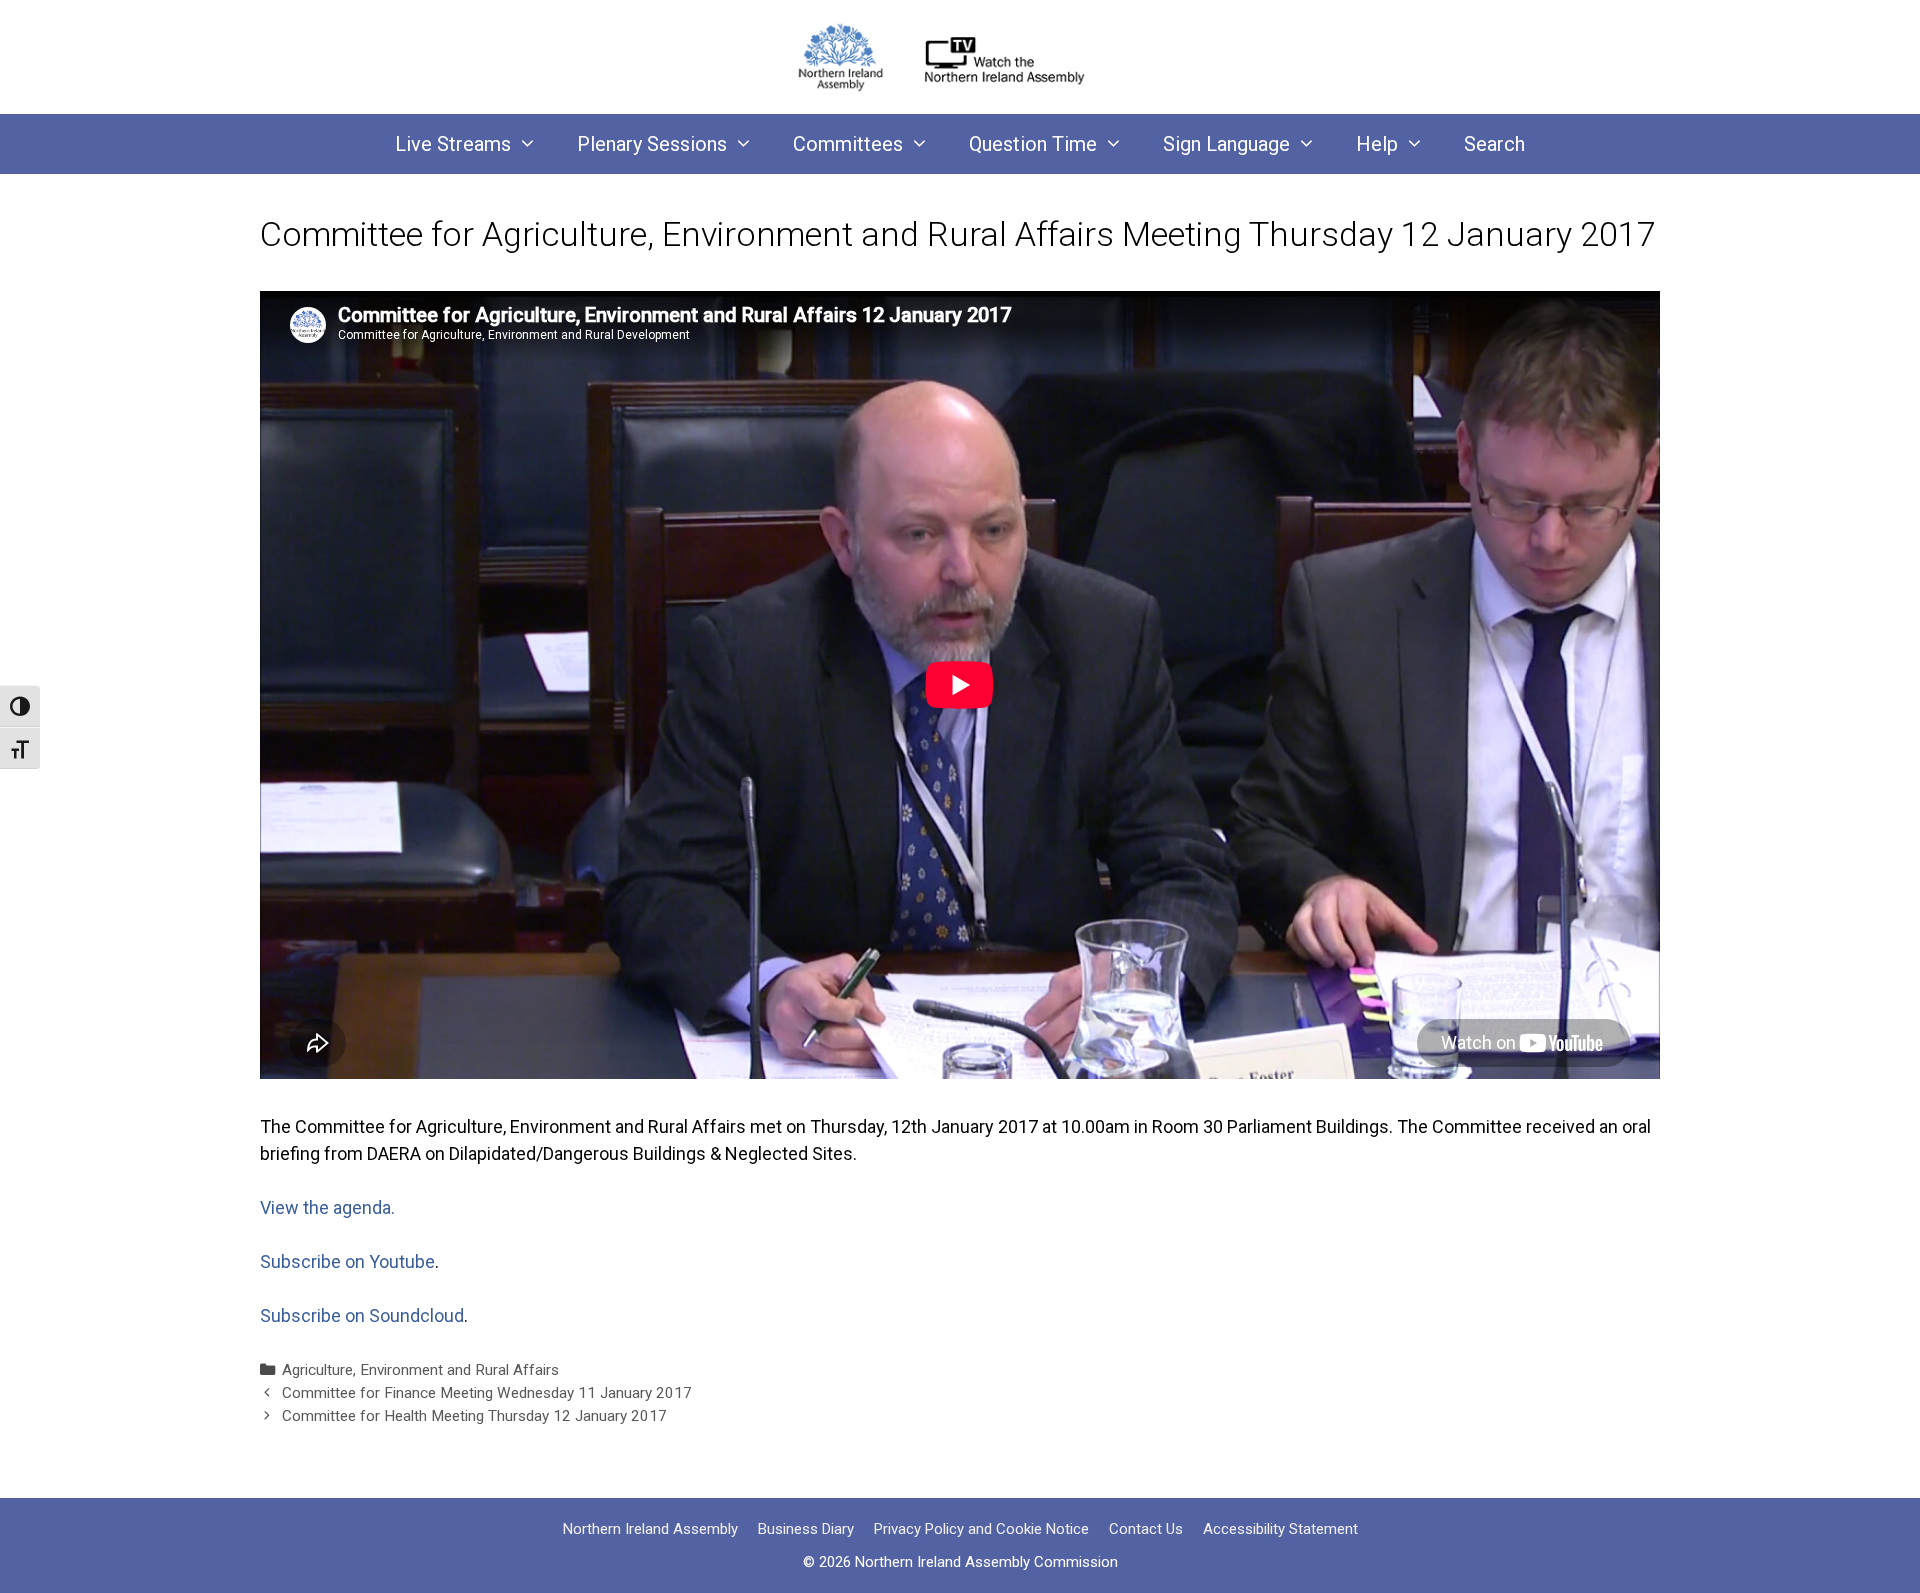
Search (1494, 144)
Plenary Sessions (652, 144)
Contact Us (1146, 1529)
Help (1377, 144)
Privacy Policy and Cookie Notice (981, 1529)
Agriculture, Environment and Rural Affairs (420, 1370)
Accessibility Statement (1280, 1529)
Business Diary (806, 1529)
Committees (848, 144)
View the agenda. (327, 1207)
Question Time (1033, 144)
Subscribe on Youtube (347, 1261)
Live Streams (453, 144)
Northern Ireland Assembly (650, 1529)
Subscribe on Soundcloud (362, 1315)
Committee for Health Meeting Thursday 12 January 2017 (474, 1416)
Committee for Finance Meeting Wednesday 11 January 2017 (487, 1393)
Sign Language (1226, 144)
